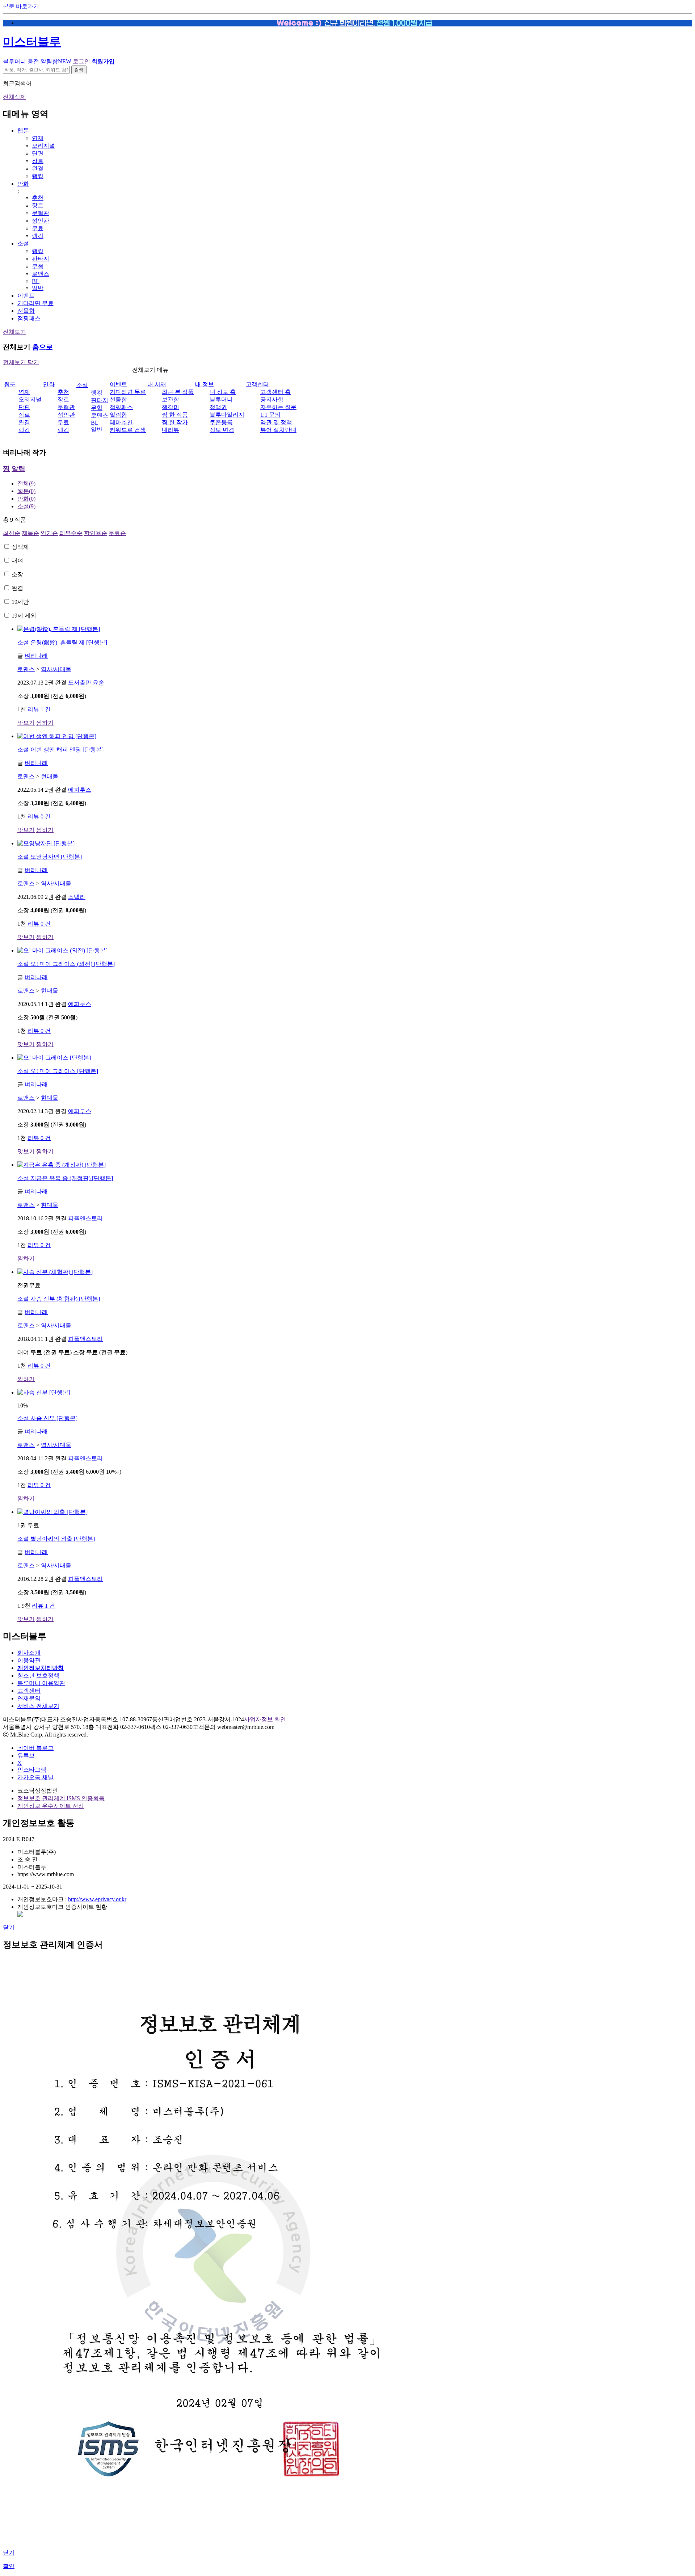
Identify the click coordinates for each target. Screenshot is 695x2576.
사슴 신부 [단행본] (47, 1418)
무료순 (117, 533)
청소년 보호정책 (38, 1676)
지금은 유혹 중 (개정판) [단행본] (65, 1178)
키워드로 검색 (128, 430)
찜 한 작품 (175, 415)
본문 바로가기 (21, 6)
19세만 (20, 602)
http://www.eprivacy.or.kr (97, 1899)
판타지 (41, 259)
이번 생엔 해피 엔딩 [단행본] (60, 750)
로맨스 (41, 274)
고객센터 (257, 384)
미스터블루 (32, 42)
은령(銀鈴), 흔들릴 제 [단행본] (62, 642)
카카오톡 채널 (35, 1777)
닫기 (9, 1927)
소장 (17, 574)
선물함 (26, 311)
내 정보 (205, 384)
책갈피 (170, 407)
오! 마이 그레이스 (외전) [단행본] (66, 964)
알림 (18, 469)
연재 (38, 138)
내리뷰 (170, 430)
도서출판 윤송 (86, 683)
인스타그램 (32, 1770)
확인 (9, 2566)
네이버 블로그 (35, 1748)
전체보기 (14, 332)
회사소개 (29, 1653)
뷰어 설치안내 (278, 430)
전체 (26, 483)
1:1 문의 (270, 415)
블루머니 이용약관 (41, 1683)
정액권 (218, 407)
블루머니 (221, 399)
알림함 (56, 61)
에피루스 (80, 790)
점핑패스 (29, 318)
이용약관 (29, 1660)
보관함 (170, 399)
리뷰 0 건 (39, 816)
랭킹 (38, 176)
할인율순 (96, 533)
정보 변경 (222, 430)
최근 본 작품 (178, 392)
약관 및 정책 (276, 422)
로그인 (81, 61)
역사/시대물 (56, 669)
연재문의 (29, 1698)
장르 (38, 161)
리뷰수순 (71, 533)
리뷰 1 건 (39, 709)
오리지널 (43, 146)
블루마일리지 (227, 415)
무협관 (41, 213)
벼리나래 (36, 656)
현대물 (50, 776)
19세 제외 (24, 616)
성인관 (41, 221)
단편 (38, 153)
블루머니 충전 (21, 61)
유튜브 (26, 1756)
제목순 (30, 533)
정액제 (20, 547)
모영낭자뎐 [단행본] (50, 857)
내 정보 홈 (223, 392)
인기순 (49, 533)
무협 (38, 266)
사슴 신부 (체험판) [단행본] (59, 1299)
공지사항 (272, 399)
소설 (23, 243)
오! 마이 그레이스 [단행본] (58, 1071)
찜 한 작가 (175, 422)
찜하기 (45, 723)
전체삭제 (14, 97)
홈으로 (43, 347)
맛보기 (26, 723)
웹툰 (23, 131)
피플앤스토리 (85, 1218)
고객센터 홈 (275, 392)
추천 (38, 198)
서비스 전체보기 (38, 1706)
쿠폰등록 (221, 422)
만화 (23, 184)
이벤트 (26, 296)
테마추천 (121, 422)
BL (36, 281)
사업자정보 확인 (265, 1719)
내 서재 (157, 384)
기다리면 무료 (35, 303)
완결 (38, 169)
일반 (38, 288)
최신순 (12, 533)
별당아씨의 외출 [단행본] (56, 1539)
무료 (38, 228)
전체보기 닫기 (21, 362)
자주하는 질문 (278, 407)
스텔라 (77, 897)
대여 (17, 561)
